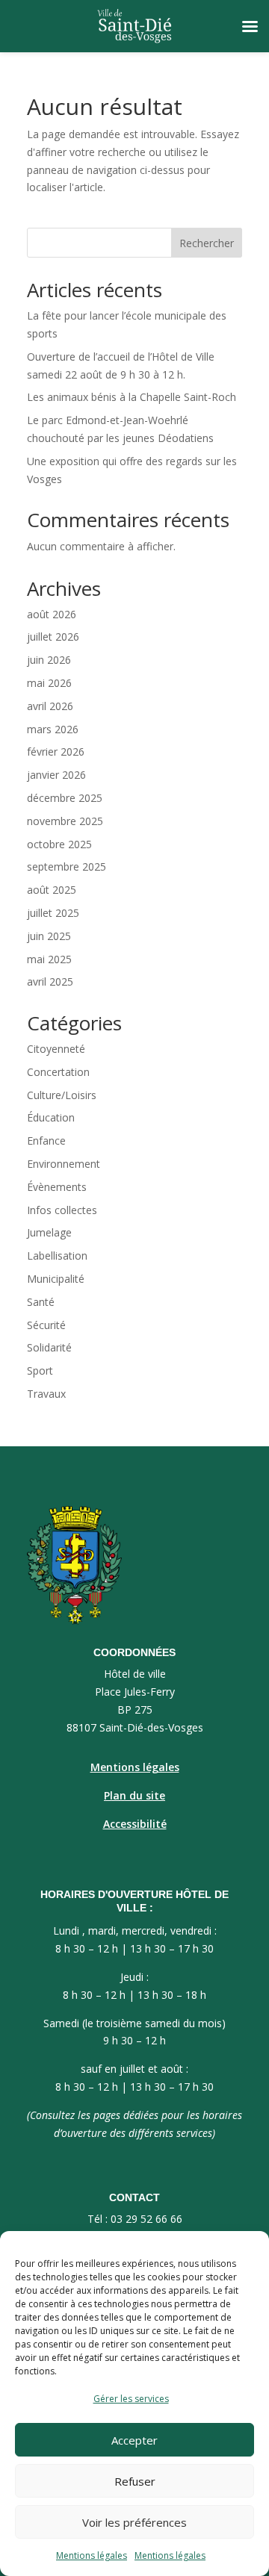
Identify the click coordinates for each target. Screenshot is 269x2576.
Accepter (134, 2440)
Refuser (135, 2481)
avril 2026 (50, 706)
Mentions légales (92, 2555)
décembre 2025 (65, 798)
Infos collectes (62, 1210)
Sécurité (46, 1325)
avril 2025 (50, 981)
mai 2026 (49, 683)
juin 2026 (49, 660)
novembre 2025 (65, 821)
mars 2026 (53, 729)
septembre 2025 (67, 867)
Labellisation (57, 1256)
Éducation (51, 1117)
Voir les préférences (134, 2522)
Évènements (57, 1187)
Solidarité (49, 1347)
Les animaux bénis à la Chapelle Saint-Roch (132, 397)
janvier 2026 (56, 775)
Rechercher (207, 243)
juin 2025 (49, 936)
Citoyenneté (56, 1049)
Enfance (46, 1141)
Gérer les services (131, 2399)
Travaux (46, 1394)
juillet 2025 (53, 913)
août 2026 (52, 614)
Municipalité (56, 1279)
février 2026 (56, 752)
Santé (41, 1302)
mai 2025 (49, 959)
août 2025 (52, 890)
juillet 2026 (53, 637)
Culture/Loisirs (62, 1095)
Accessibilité (135, 1824)
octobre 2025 (59, 844)
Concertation (58, 1072)
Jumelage (49, 1232)
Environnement (64, 1164)
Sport (40, 1371)
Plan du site (134, 1795)
